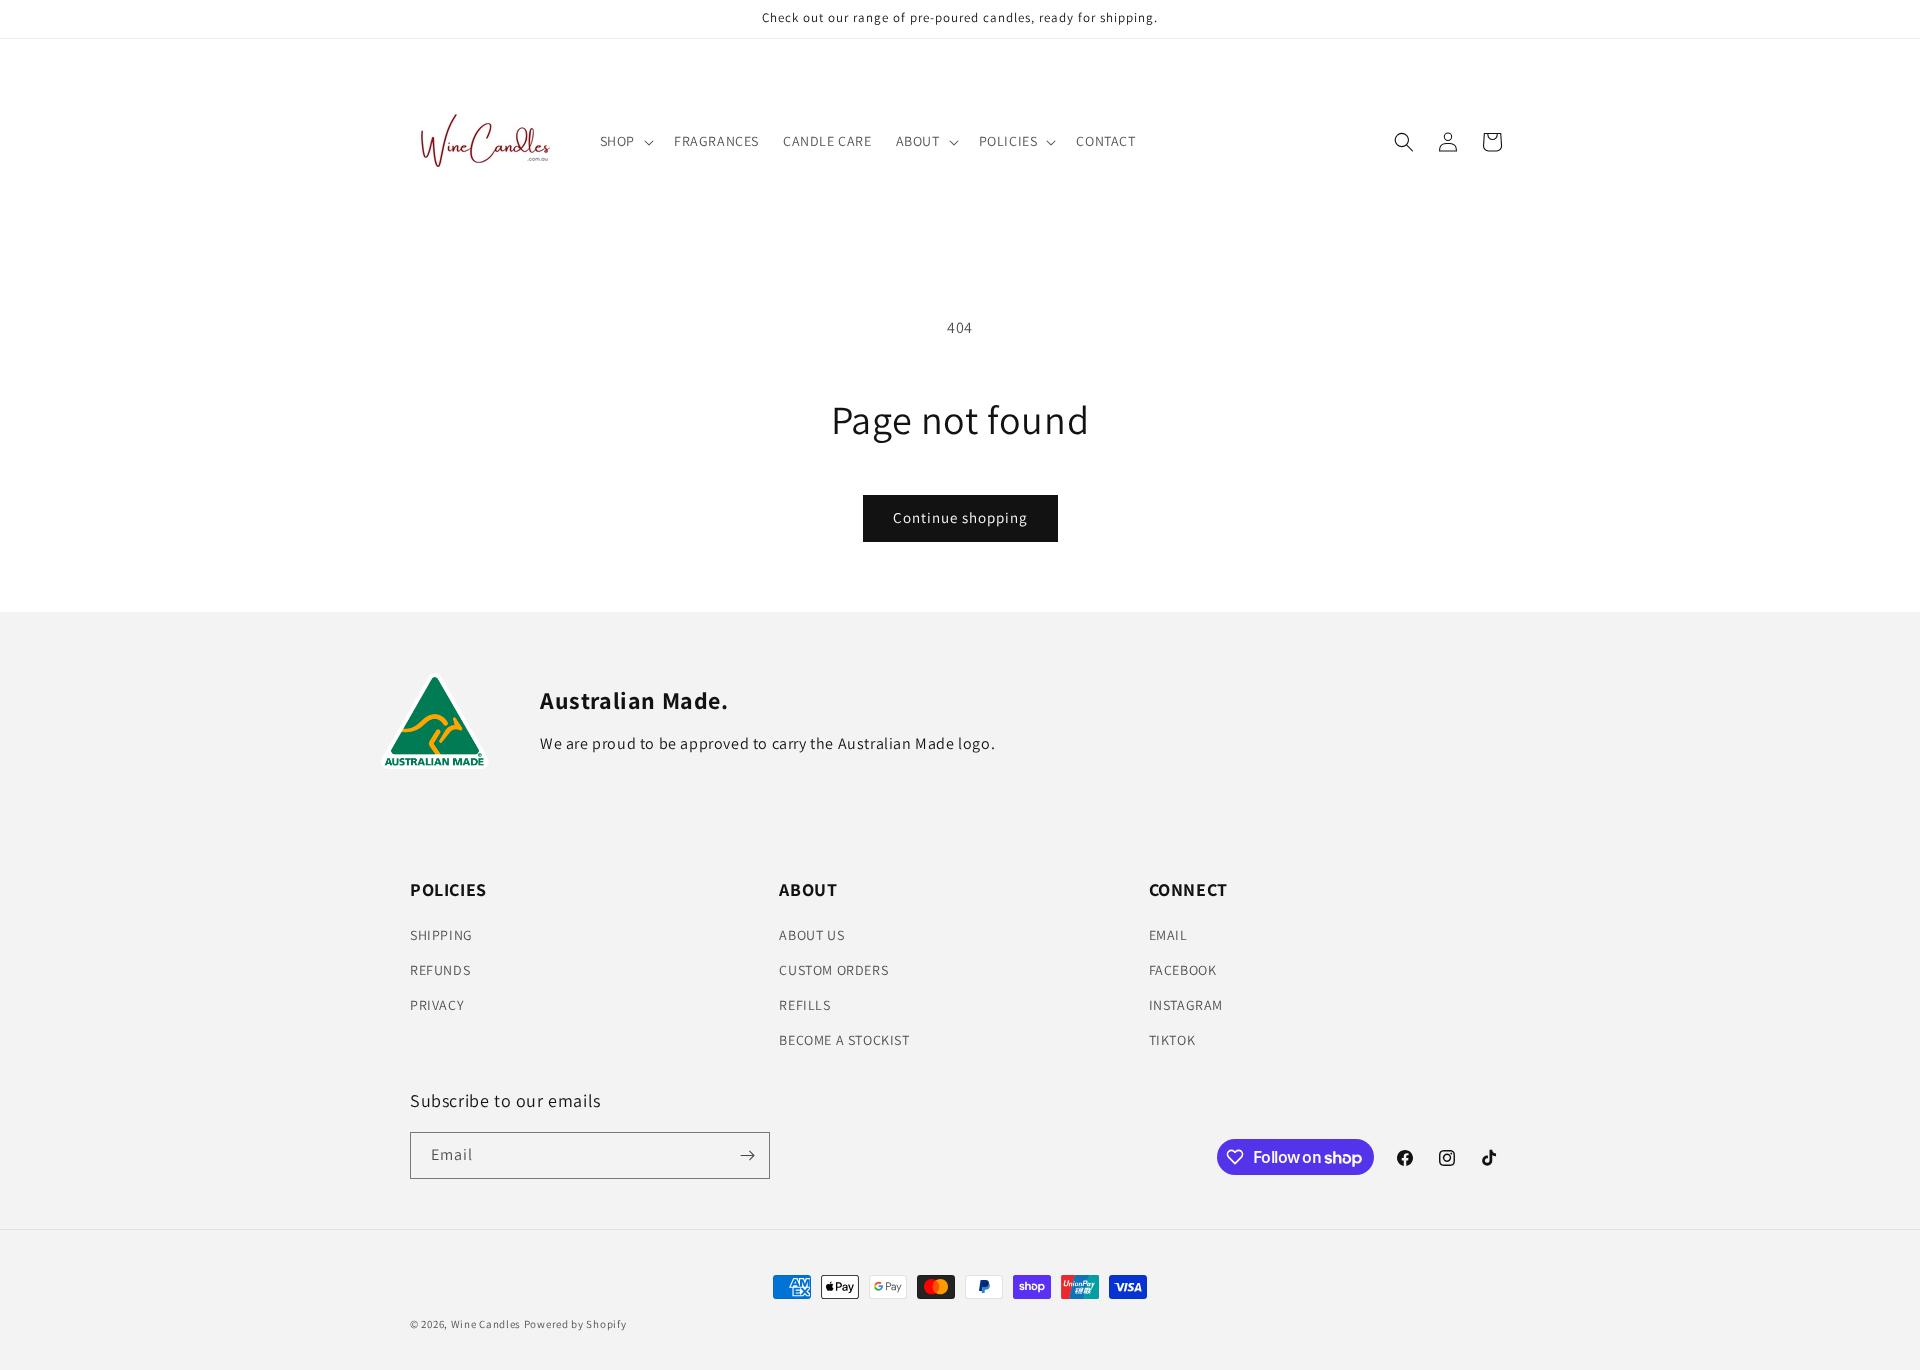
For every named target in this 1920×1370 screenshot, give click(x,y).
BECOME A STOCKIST (844, 1040)
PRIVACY (437, 1005)
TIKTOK (1172, 1040)
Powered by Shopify (575, 1324)
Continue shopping (960, 517)
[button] (625, 141)
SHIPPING (441, 935)
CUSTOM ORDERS (833, 970)
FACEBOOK (1183, 970)
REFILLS (804, 1005)
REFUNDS (440, 970)
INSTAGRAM (1186, 1005)
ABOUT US (811, 935)
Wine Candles (486, 1324)
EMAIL (1168, 935)
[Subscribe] (747, 1155)
